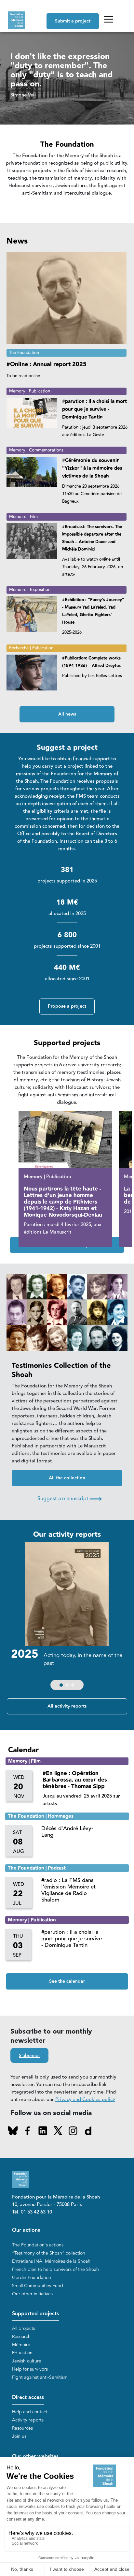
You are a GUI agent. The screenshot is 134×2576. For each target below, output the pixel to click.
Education (22, 2353)
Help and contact (30, 2412)
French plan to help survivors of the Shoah (55, 2269)
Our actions (26, 2230)
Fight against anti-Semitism (40, 2377)
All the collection (67, 1478)
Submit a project (73, 21)
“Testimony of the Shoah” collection (49, 2253)
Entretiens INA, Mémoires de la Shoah (51, 2261)
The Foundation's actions (38, 2245)
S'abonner (29, 2056)
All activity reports (67, 1706)
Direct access (28, 2398)
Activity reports (28, 2420)
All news (67, 714)
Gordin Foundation (32, 2278)
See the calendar (67, 1981)
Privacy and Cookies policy (85, 2100)
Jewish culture (27, 2361)
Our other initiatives (32, 2294)
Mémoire (21, 2345)
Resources (22, 2428)
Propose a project (67, 1006)
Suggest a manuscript (70, 1499)
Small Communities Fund (38, 2286)
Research (21, 2337)
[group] (67, 1618)
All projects (24, 2328)
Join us (19, 2436)
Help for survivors (30, 2369)
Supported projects (35, 2314)
